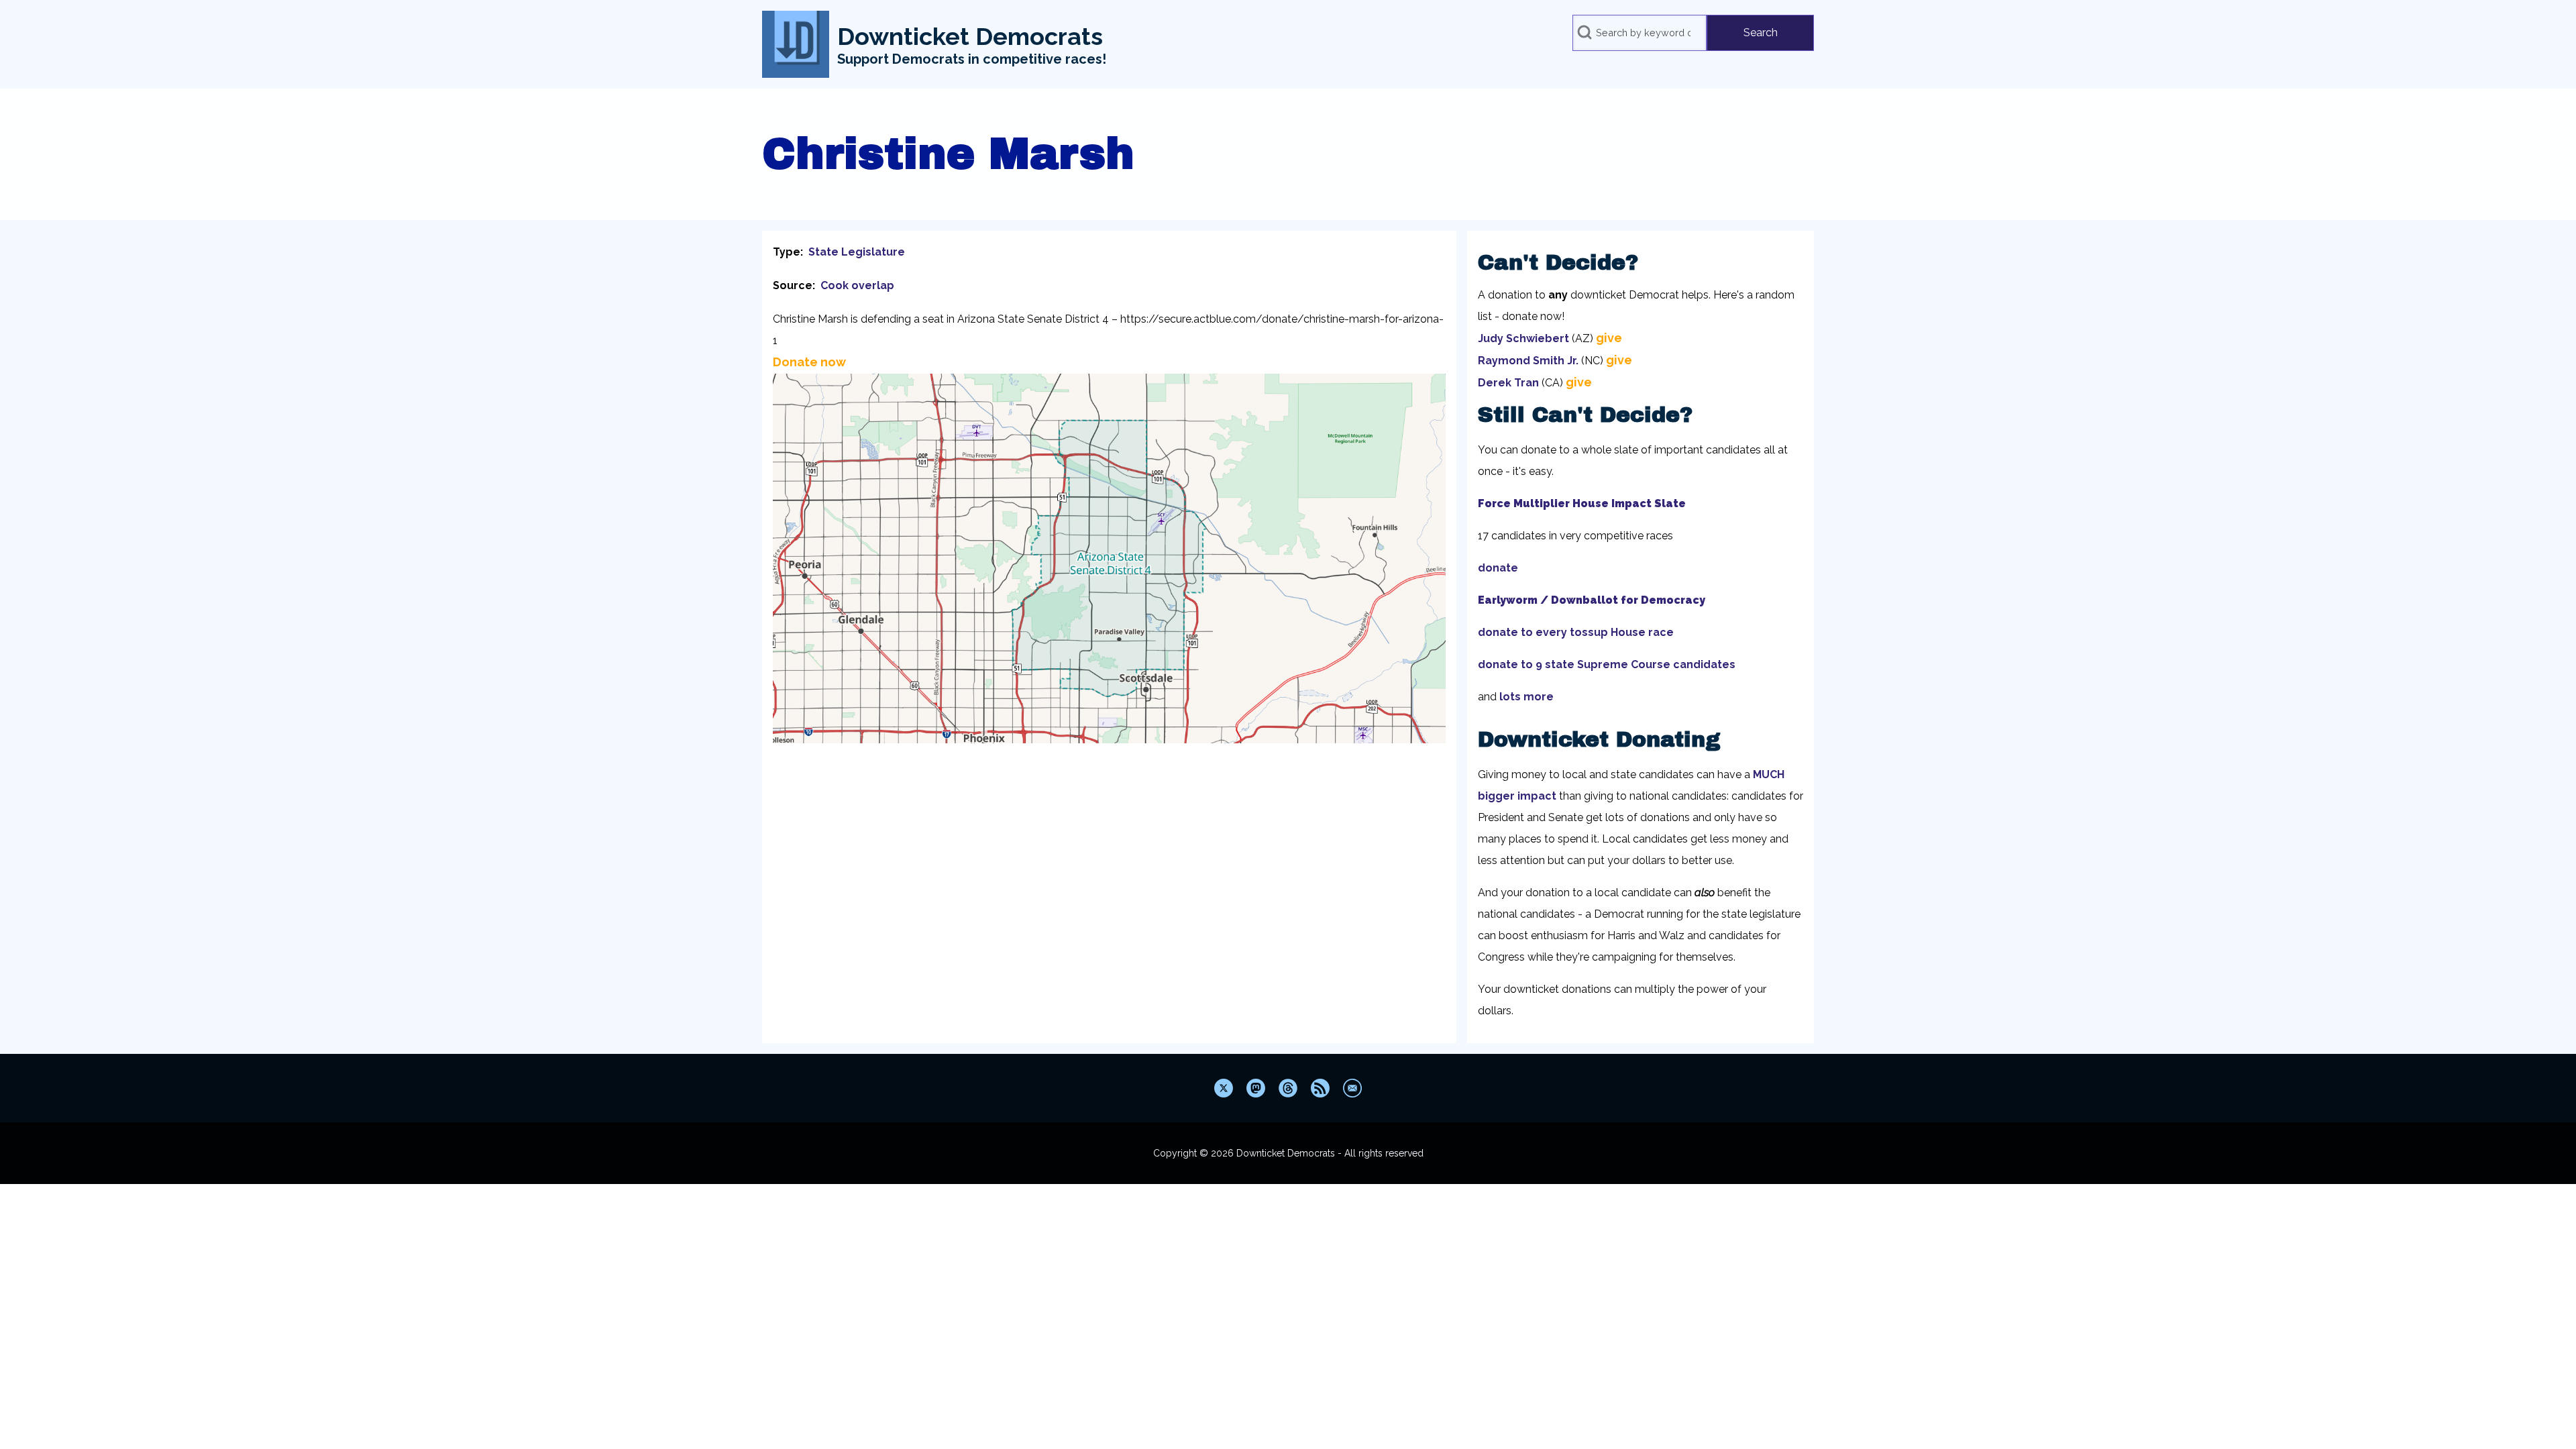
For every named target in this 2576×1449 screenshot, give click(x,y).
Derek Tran (1508, 383)
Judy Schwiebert (1523, 338)
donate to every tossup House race (1576, 632)
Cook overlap (857, 285)
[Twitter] (1224, 1088)
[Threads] (1288, 1088)
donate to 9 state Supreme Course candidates (1607, 664)
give (1609, 338)
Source (793, 285)
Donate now (809, 362)
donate (1498, 568)
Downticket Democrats (970, 36)
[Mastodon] (1256, 1088)
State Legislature (857, 252)
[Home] (796, 44)
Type (787, 252)
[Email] (1352, 1088)
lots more (1526, 697)
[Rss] (1320, 1088)
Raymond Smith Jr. (1528, 361)
